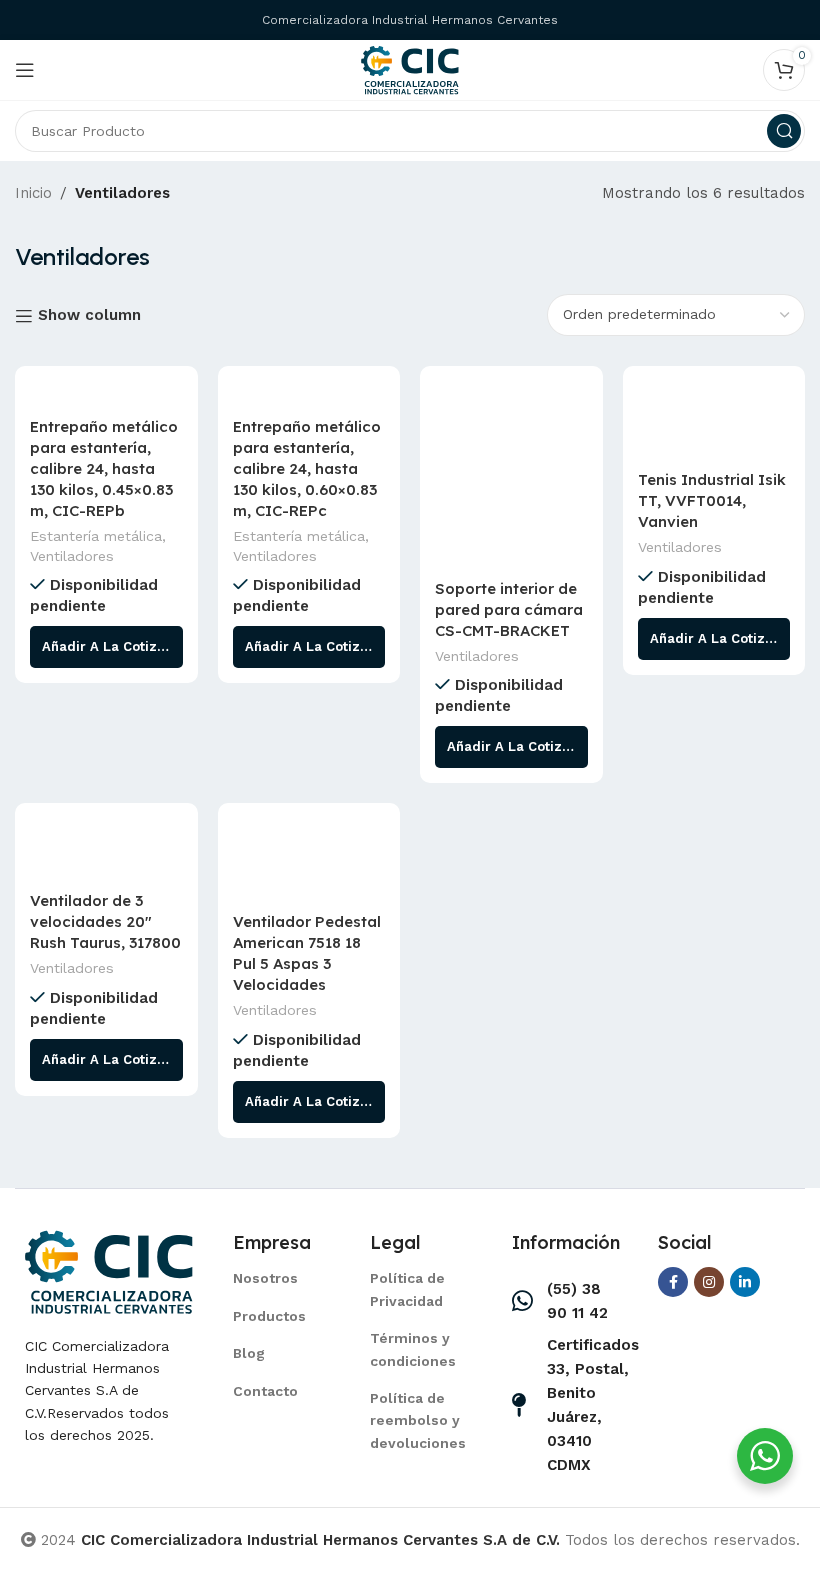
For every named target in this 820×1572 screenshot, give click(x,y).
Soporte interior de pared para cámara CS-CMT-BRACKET (509, 609)
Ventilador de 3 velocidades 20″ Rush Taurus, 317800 (105, 921)
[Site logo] (410, 69)
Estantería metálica (96, 536)
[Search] (784, 131)
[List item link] (276, 1278)
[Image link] (109, 1270)
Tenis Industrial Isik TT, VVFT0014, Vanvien (712, 500)
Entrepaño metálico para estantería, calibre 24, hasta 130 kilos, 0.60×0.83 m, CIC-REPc (307, 468)
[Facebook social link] (673, 1282)
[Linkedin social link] (745, 1282)
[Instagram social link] (709, 1282)
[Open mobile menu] (25, 70)
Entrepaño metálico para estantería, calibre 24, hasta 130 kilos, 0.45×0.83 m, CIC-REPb (104, 468)
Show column (89, 316)
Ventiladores (72, 556)
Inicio (33, 193)
